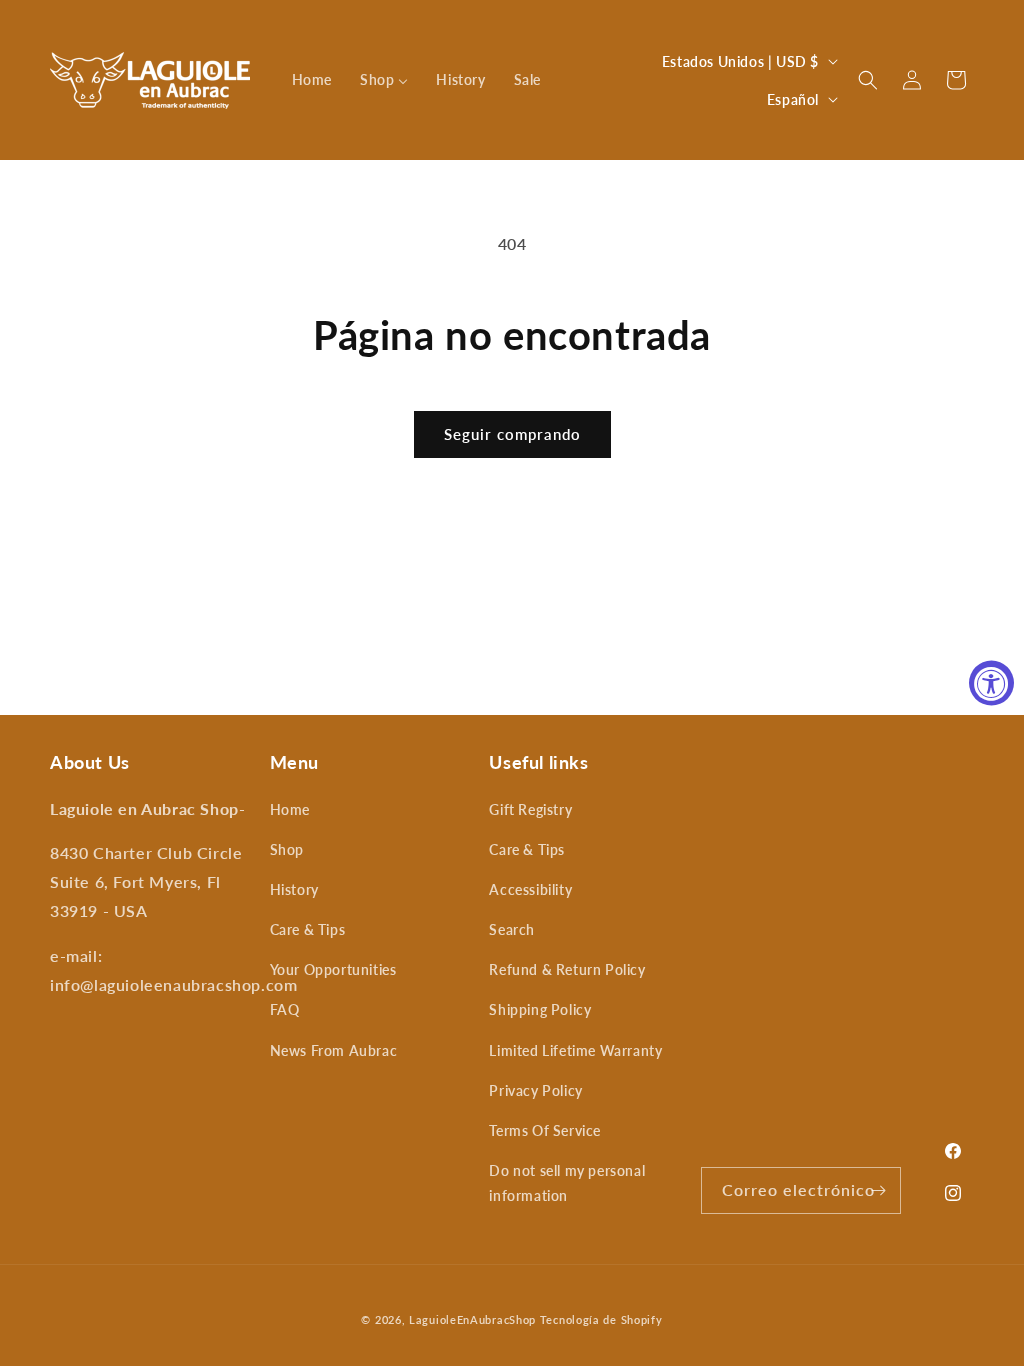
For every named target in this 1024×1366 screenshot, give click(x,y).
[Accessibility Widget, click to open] (991, 683)
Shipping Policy (540, 1009)
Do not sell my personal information (567, 1183)
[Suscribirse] (878, 1190)
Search (512, 929)
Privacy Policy (535, 1090)
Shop (287, 849)
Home (290, 809)
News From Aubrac (334, 1050)
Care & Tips (308, 929)
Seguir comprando (512, 434)
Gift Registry (530, 809)
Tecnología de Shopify (601, 1319)
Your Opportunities (333, 969)
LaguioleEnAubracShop (472, 1319)
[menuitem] (312, 80)
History (294, 889)
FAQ (285, 1009)
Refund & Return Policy (567, 969)
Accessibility (530, 889)
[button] (868, 80)
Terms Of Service (545, 1130)
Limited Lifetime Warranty (575, 1050)
